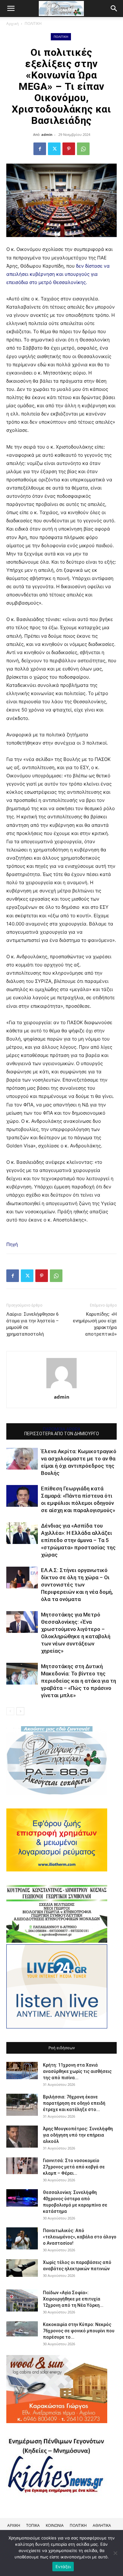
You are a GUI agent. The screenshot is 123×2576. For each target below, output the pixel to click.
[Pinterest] (69, 149)
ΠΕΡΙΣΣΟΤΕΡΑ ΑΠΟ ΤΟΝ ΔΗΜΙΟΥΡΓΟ (62, 1434)
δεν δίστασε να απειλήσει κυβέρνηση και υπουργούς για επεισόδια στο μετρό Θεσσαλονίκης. (58, 274)
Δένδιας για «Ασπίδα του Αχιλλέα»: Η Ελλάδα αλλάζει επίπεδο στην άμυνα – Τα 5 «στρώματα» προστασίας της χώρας (78, 1540)
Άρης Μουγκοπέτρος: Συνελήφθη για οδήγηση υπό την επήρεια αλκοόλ (78, 2135)
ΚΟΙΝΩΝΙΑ (55, 2525)
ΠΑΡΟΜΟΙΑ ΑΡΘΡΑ (62, 1429)
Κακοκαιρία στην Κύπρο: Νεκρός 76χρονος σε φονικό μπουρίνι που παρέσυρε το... (79, 2331)
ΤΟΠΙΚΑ (33, 2525)
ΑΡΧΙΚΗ (14, 2525)
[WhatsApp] (83, 149)
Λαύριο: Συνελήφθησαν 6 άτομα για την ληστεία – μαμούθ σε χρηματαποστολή (32, 1324)
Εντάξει (63, 2567)
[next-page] (20, 1711)
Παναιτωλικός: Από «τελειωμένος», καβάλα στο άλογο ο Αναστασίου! (80, 2237)
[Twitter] (54, 149)
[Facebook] (40, 149)
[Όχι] (115, 2553)
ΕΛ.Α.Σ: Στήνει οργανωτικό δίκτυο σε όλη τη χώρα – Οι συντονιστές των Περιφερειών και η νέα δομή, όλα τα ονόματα (77, 1585)
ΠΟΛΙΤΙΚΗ (33, 23)
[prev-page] (10, 1711)
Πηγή (12, 1244)
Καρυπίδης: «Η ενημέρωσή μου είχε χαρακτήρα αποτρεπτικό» (95, 1324)
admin (47, 134)
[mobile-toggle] (11, 9)
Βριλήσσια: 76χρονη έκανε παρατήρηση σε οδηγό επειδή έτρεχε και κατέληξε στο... (74, 2103)
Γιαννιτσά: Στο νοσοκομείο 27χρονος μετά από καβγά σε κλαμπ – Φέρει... (74, 2167)
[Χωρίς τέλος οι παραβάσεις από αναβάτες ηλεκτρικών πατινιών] (22, 2268)
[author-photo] (61, 1388)
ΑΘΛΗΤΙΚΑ (102, 2525)
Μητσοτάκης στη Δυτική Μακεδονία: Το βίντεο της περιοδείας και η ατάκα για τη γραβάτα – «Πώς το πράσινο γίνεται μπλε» (79, 1681)
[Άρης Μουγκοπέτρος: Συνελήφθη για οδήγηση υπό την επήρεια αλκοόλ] (22, 2137)
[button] (114, 9)
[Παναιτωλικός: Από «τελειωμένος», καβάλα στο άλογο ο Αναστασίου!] (22, 2238)
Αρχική (12, 23)
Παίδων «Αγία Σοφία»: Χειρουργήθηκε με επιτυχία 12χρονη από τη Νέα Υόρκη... (73, 2299)
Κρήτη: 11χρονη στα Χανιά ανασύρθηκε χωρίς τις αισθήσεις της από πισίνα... (77, 2071)
